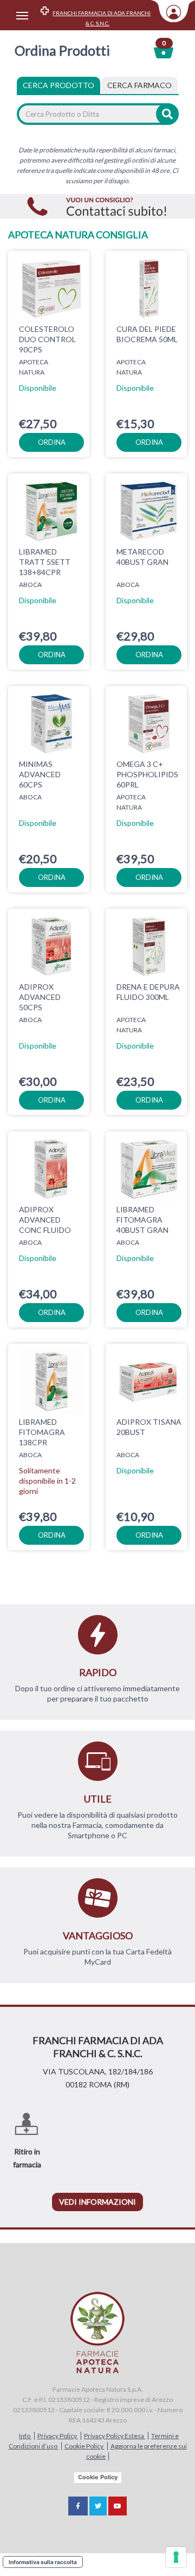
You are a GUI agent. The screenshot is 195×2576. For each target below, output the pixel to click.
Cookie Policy (84, 2446)
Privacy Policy (58, 2436)
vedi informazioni (97, 2202)
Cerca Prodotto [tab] (58, 85)
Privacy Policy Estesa (115, 2436)
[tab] (139, 85)
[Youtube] (118, 2506)
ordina (52, 442)
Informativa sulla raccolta (43, 2562)
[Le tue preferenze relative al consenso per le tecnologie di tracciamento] (176, 2557)
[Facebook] (78, 2506)
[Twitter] (98, 2506)
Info (25, 2436)
